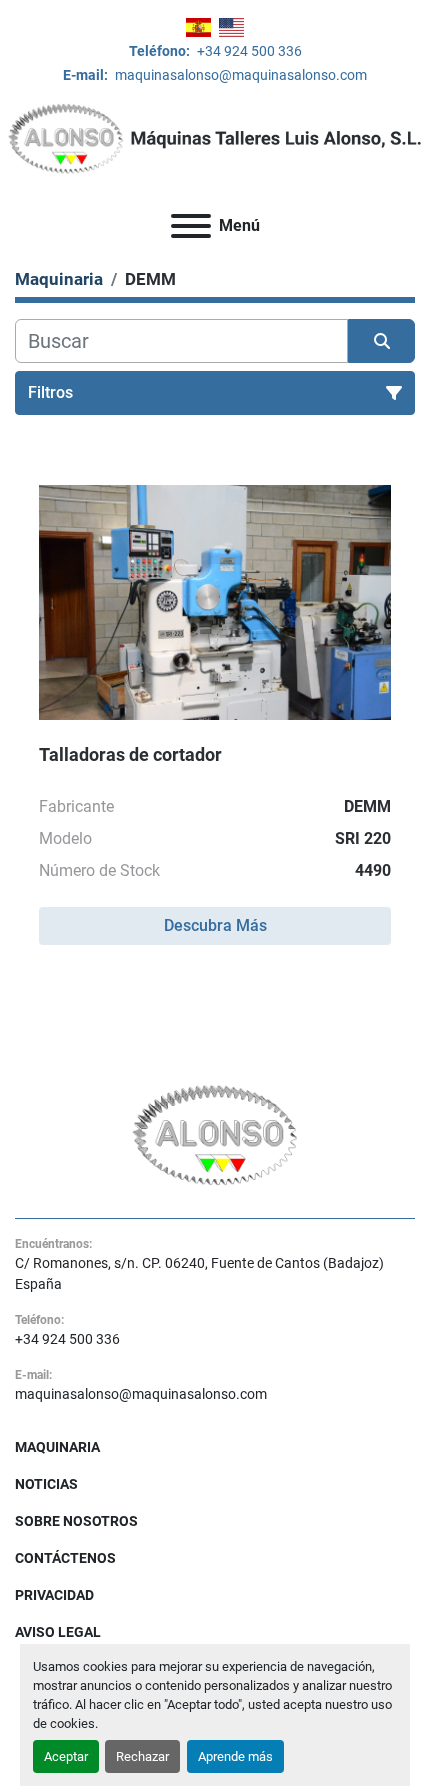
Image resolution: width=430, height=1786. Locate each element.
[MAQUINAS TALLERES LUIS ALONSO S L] (215, 1134)
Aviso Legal (58, 1632)
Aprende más (235, 1756)
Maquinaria (57, 1447)
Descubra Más (215, 925)
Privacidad (54, 1595)
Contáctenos (65, 1558)
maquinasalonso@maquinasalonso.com (239, 75)
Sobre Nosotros (76, 1521)
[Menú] (191, 226)
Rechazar (142, 1756)
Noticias (46, 1484)
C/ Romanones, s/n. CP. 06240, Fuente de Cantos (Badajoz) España (199, 1273)
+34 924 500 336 (248, 51)
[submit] (381, 341)
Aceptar (66, 1756)
